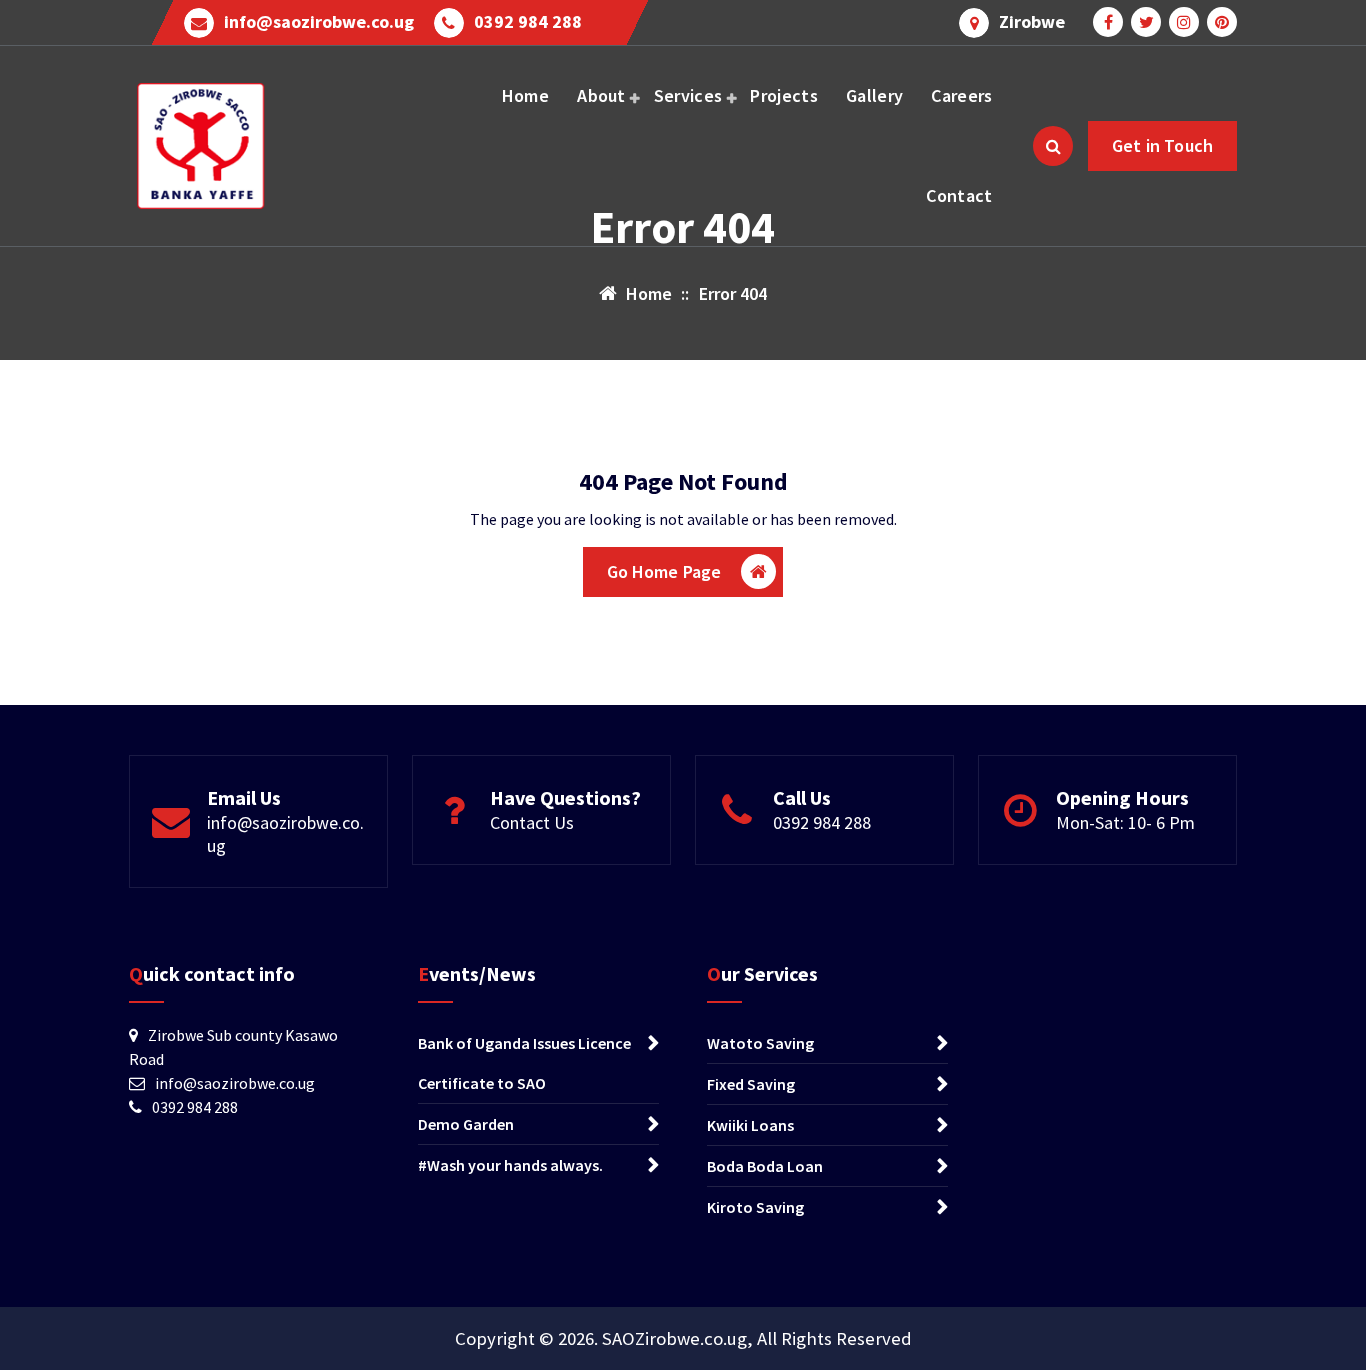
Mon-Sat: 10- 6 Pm (1125, 822)
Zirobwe (1032, 22)
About (601, 95)
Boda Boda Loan (765, 1166)
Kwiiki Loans (750, 1125)
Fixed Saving (751, 1084)
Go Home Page (664, 571)
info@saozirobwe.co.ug (319, 22)
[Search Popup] (1053, 146)
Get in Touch (1162, 145)
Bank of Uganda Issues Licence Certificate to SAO (524, 1063)
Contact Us (532, 822)
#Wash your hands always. (510, 1165)
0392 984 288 (528, 22)
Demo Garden (466, 1124)
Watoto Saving (760, 1043)
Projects (783, 95)
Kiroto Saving (755, 1207)
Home (525, 95)
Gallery (874, 95)
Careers (961, 95)
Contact (959, 195)
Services (688, 95)
